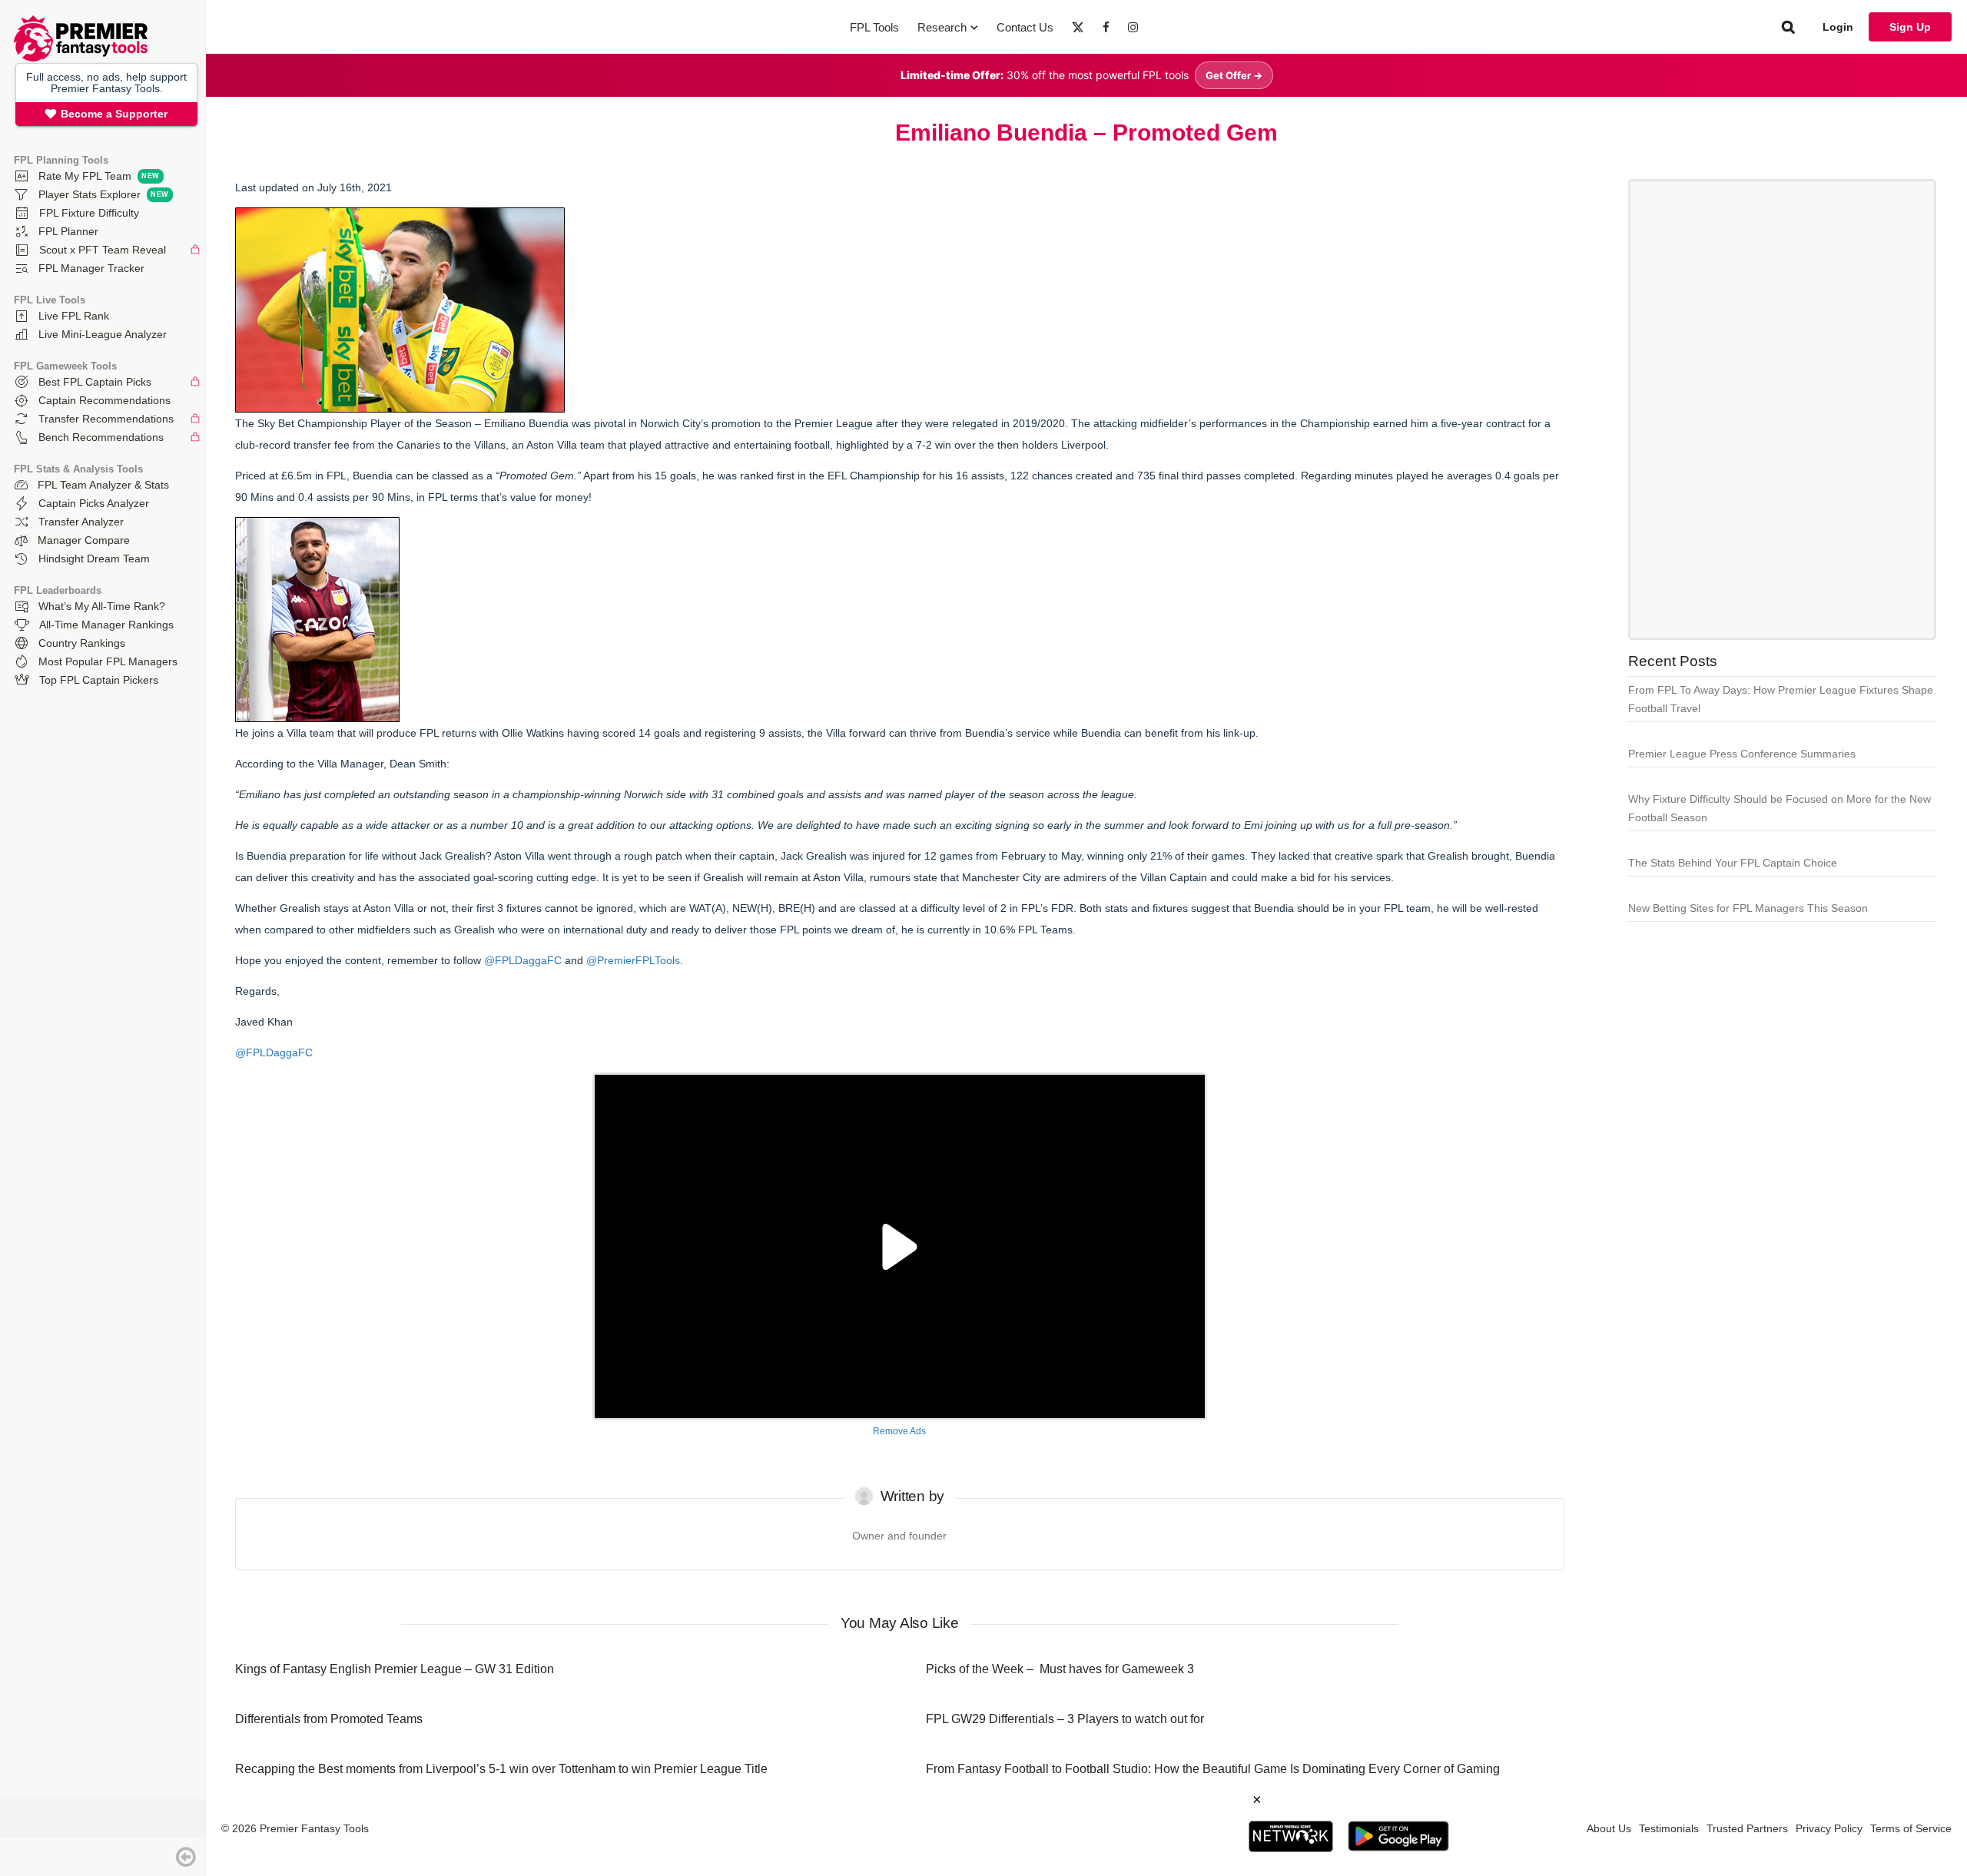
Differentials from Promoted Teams (329, 1719)
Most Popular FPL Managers (108, 661)
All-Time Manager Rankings (106, 625)
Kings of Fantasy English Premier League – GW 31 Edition (395, 1669)
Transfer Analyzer (81, 522)
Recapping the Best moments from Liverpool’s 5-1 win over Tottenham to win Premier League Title (501, 1769)
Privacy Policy (1829, 1828)
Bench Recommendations (101, 437)
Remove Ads (899, 1431)
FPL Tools (874, 27)
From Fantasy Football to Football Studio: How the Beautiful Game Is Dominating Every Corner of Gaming (1213, 1769)
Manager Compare (84, 540)
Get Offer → (1234, 75)
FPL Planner (68, 231)
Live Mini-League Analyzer (103, 334)
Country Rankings (82, 643)
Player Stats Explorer (90, 194)
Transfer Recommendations (106, 419)
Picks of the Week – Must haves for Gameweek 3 (1060, 1669)
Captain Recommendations (104, 400)
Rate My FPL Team (85, 176)
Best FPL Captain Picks (95, 382)
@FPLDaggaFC (523, 960)
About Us (1609, 1828)
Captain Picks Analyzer (94, 503)
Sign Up (1910, 27)
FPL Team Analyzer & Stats (103, 485)
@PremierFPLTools (633, 960)
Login (1838, 27)
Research (942, 27)
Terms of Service (1911, 1828)
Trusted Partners (1747, 1828)
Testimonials (1669, 1828)
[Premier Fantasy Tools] (81, 58)
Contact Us (1025, 27)
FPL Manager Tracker (91, 268)
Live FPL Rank (74, 316)
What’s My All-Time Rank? (102, 606)
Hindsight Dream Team (94, 558)
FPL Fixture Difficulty (89, 213)
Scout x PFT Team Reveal (103, 250)
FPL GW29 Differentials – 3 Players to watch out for (1065, 1719)
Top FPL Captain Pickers (99, 680)
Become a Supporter (114, 114)
